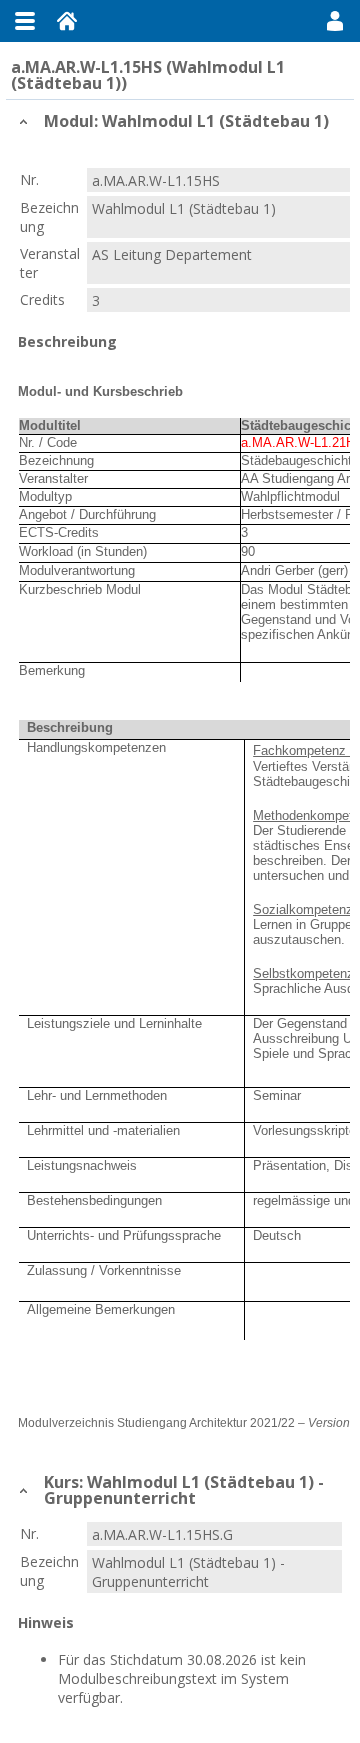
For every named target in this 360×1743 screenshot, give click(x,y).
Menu (25, 21)
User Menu (335, 21)
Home (67, 21)
